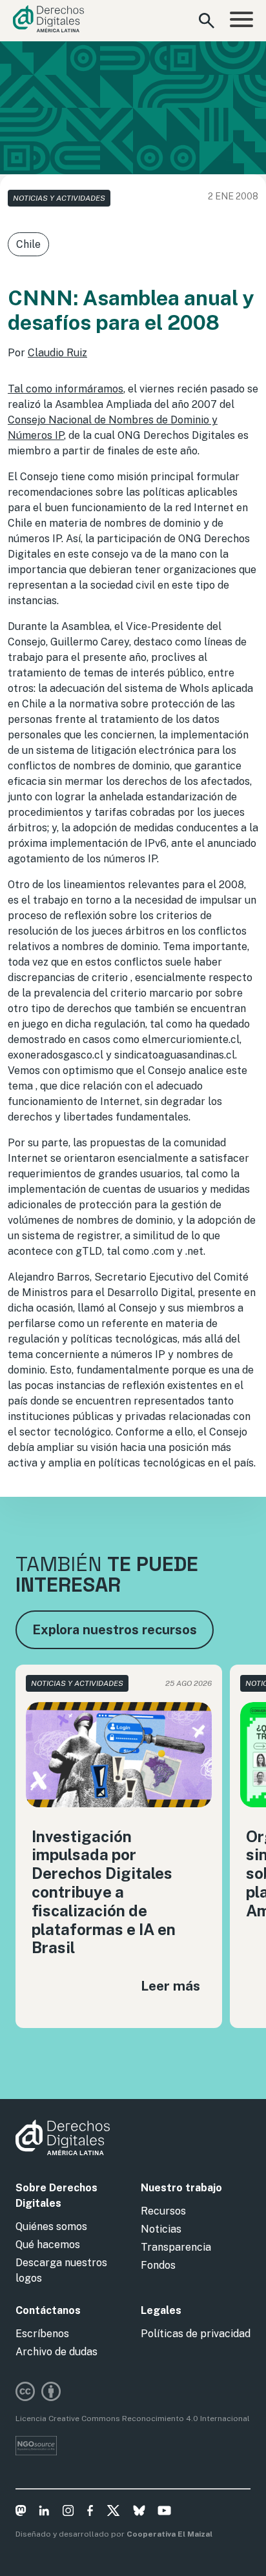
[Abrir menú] (241, 21)
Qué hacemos (48, 2245)
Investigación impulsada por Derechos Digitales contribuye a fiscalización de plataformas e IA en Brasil (104, 1892)
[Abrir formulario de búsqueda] (207, 21)
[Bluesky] (139, 2513)
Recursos (163, 2211)
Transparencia (176, 2247)
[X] (113, 2513)
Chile (28, 244)
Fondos (158, 2265)
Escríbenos (42, 2334)
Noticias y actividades (59, 198)
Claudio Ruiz (57, 353)
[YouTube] (164, 2513)
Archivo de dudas (56, 2352)
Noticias (161, 2229)
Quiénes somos (51, 2226)
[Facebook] (90, 2513)
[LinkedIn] (44, 2513)
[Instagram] (68, 2513)
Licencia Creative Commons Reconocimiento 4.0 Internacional (133, 2419)
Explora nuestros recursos (115, 1630)
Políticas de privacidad (196, 2334)
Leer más (170, 1986)
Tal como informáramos (66, 389)
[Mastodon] (21, 2513)
